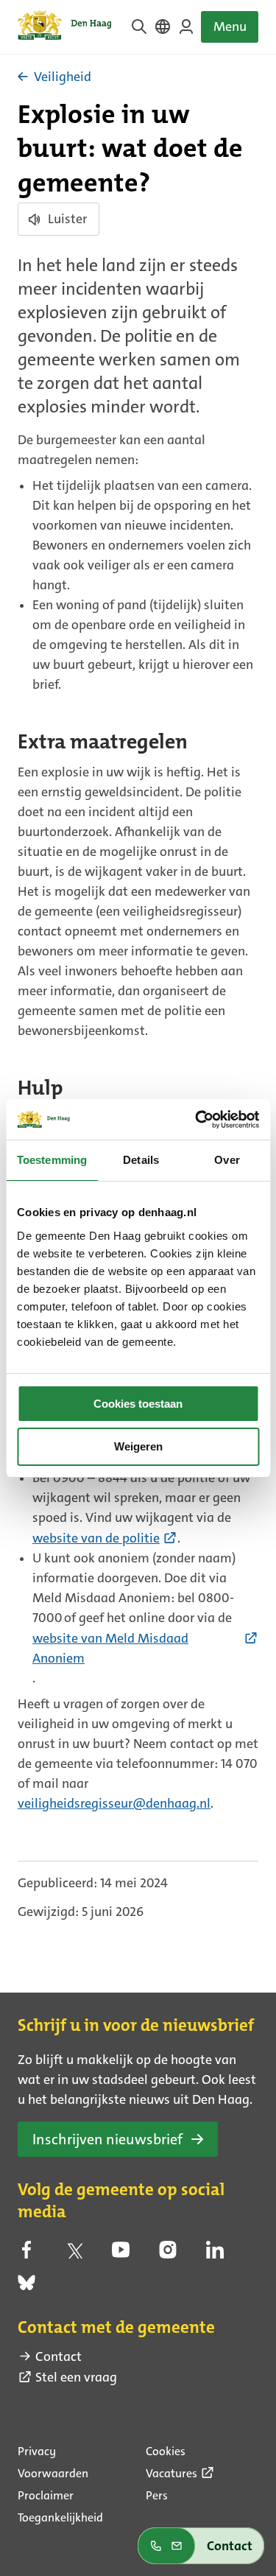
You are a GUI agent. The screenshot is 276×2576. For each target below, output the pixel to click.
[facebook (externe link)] (26, 2254)
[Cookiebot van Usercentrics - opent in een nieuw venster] (197, 1120)
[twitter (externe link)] (74, 2254)
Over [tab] (227, 1160)
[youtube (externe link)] (121, 2254)
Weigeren (138, 1446)
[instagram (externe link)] (168, 2254)
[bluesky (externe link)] (26, 2287)
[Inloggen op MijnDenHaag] (186, 27)
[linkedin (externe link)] (215, 2254)
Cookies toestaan (138, 1404)
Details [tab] (141, 1160)
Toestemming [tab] (52, 1160)
